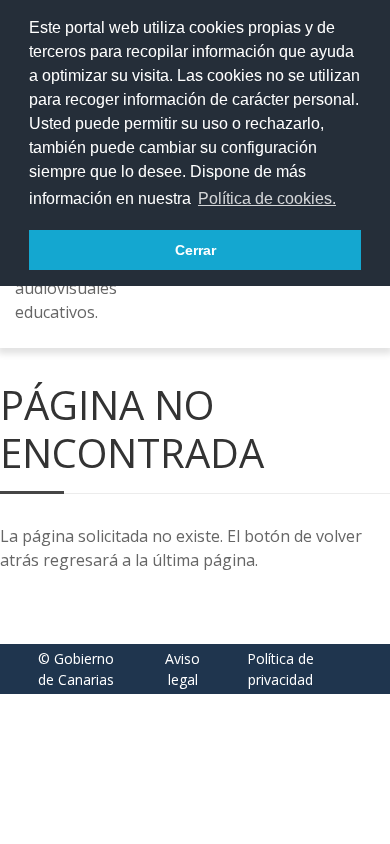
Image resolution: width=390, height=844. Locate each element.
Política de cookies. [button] (267, 198)
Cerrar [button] (195, 250)
